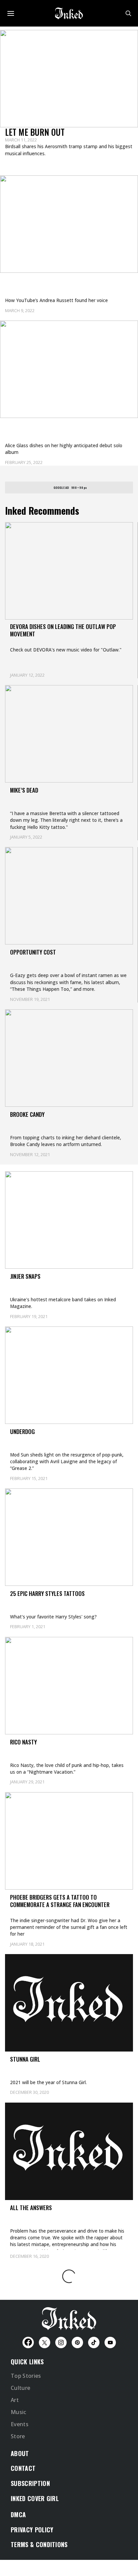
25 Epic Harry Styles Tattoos (47, 1593)
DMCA (18, 2515)
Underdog (22, 1431)
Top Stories (26, 2376)
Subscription (30, 2483)
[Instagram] (61, 2342)
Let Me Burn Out (35, 132)
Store (18, 2436)
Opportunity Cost (33, 952)
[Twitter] (45, 2342)
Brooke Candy (27, 1114)
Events (20, 2424)
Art (15, 2400)
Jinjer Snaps (25, 1276)
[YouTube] (110, 2342)
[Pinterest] (77, 2342)
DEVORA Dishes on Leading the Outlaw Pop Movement (63, 630)
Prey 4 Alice (27, 427)
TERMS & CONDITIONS (39, 2544)
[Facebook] (28, 2342)
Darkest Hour (30, 282)
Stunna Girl (25, 2059)
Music (19, 2412)
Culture (20, 2388)
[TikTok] (94, 2342)
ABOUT (20, 2453)
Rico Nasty (23, 1742)
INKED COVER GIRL (35, 2498)
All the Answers (31, 2208)
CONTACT (23, 2468)
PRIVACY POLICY (32, 2530)
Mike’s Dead (24, 790)
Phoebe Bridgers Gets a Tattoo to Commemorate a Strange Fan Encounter (60, 1901)
